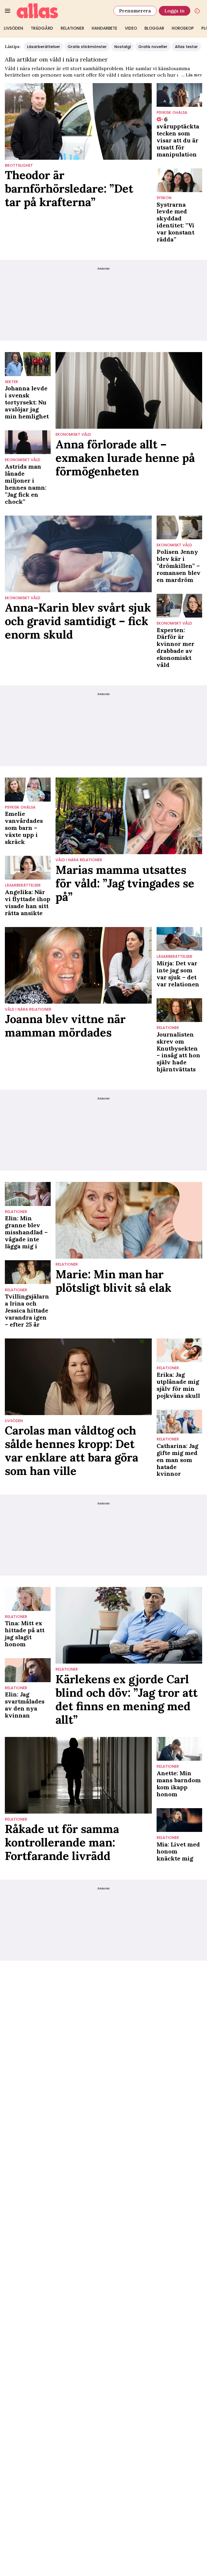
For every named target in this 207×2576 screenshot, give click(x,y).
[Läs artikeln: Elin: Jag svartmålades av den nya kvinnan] (28, 1670)
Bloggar (154, 28)
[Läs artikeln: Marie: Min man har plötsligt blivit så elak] (129, 1220)
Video (131, 28)
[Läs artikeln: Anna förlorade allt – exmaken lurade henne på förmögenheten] (129, 390)
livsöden (14, 1421)
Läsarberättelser (44, 47)
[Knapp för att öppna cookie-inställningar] (197, 11)
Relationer (72, 28)
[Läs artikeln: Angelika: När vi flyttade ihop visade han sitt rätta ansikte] (28, 868)
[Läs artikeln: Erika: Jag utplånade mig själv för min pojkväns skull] (180, 1350)
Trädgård (42, 28)
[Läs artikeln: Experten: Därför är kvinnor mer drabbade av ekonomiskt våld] (180, 606)
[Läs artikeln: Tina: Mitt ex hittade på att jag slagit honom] (28, 1599)
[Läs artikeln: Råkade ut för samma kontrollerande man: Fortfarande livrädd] (78, 1775)
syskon (164, 198)
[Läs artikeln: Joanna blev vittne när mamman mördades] (78, 965)
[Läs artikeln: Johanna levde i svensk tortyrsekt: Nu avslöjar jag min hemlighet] (28, 364)
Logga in (175, 11)
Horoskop (183, 28)
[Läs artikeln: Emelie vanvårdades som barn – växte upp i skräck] (28, 789)
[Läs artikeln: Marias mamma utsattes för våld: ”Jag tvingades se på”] (129, 816)
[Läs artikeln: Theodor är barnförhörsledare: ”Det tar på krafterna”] (78, 121)
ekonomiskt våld (23, 460)
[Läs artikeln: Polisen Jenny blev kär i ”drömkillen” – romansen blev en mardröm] (180, 527)
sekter (11, 382)
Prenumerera (135, 11)
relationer (168, 1028)
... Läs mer (192, 75)
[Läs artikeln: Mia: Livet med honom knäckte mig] (180, 1820)
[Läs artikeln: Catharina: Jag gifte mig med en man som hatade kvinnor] (180, 1422)
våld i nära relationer (79, 860)
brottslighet (19, 166)
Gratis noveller (153, 47)
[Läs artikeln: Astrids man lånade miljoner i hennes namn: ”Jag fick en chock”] (28, 442)
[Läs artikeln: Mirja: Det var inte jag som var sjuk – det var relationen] (180, 939)
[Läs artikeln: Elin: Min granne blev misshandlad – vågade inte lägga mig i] (28, 1194)
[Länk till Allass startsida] (62, 11)
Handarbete (104, 28)
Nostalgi (123, 47)
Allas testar (186, 47)
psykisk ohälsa (172, 113)
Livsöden (13, 28)
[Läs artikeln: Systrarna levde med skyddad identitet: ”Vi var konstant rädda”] (180, 180)
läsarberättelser (23, 885)
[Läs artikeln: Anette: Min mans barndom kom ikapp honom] (180, 1749)
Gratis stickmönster (87, 47)
